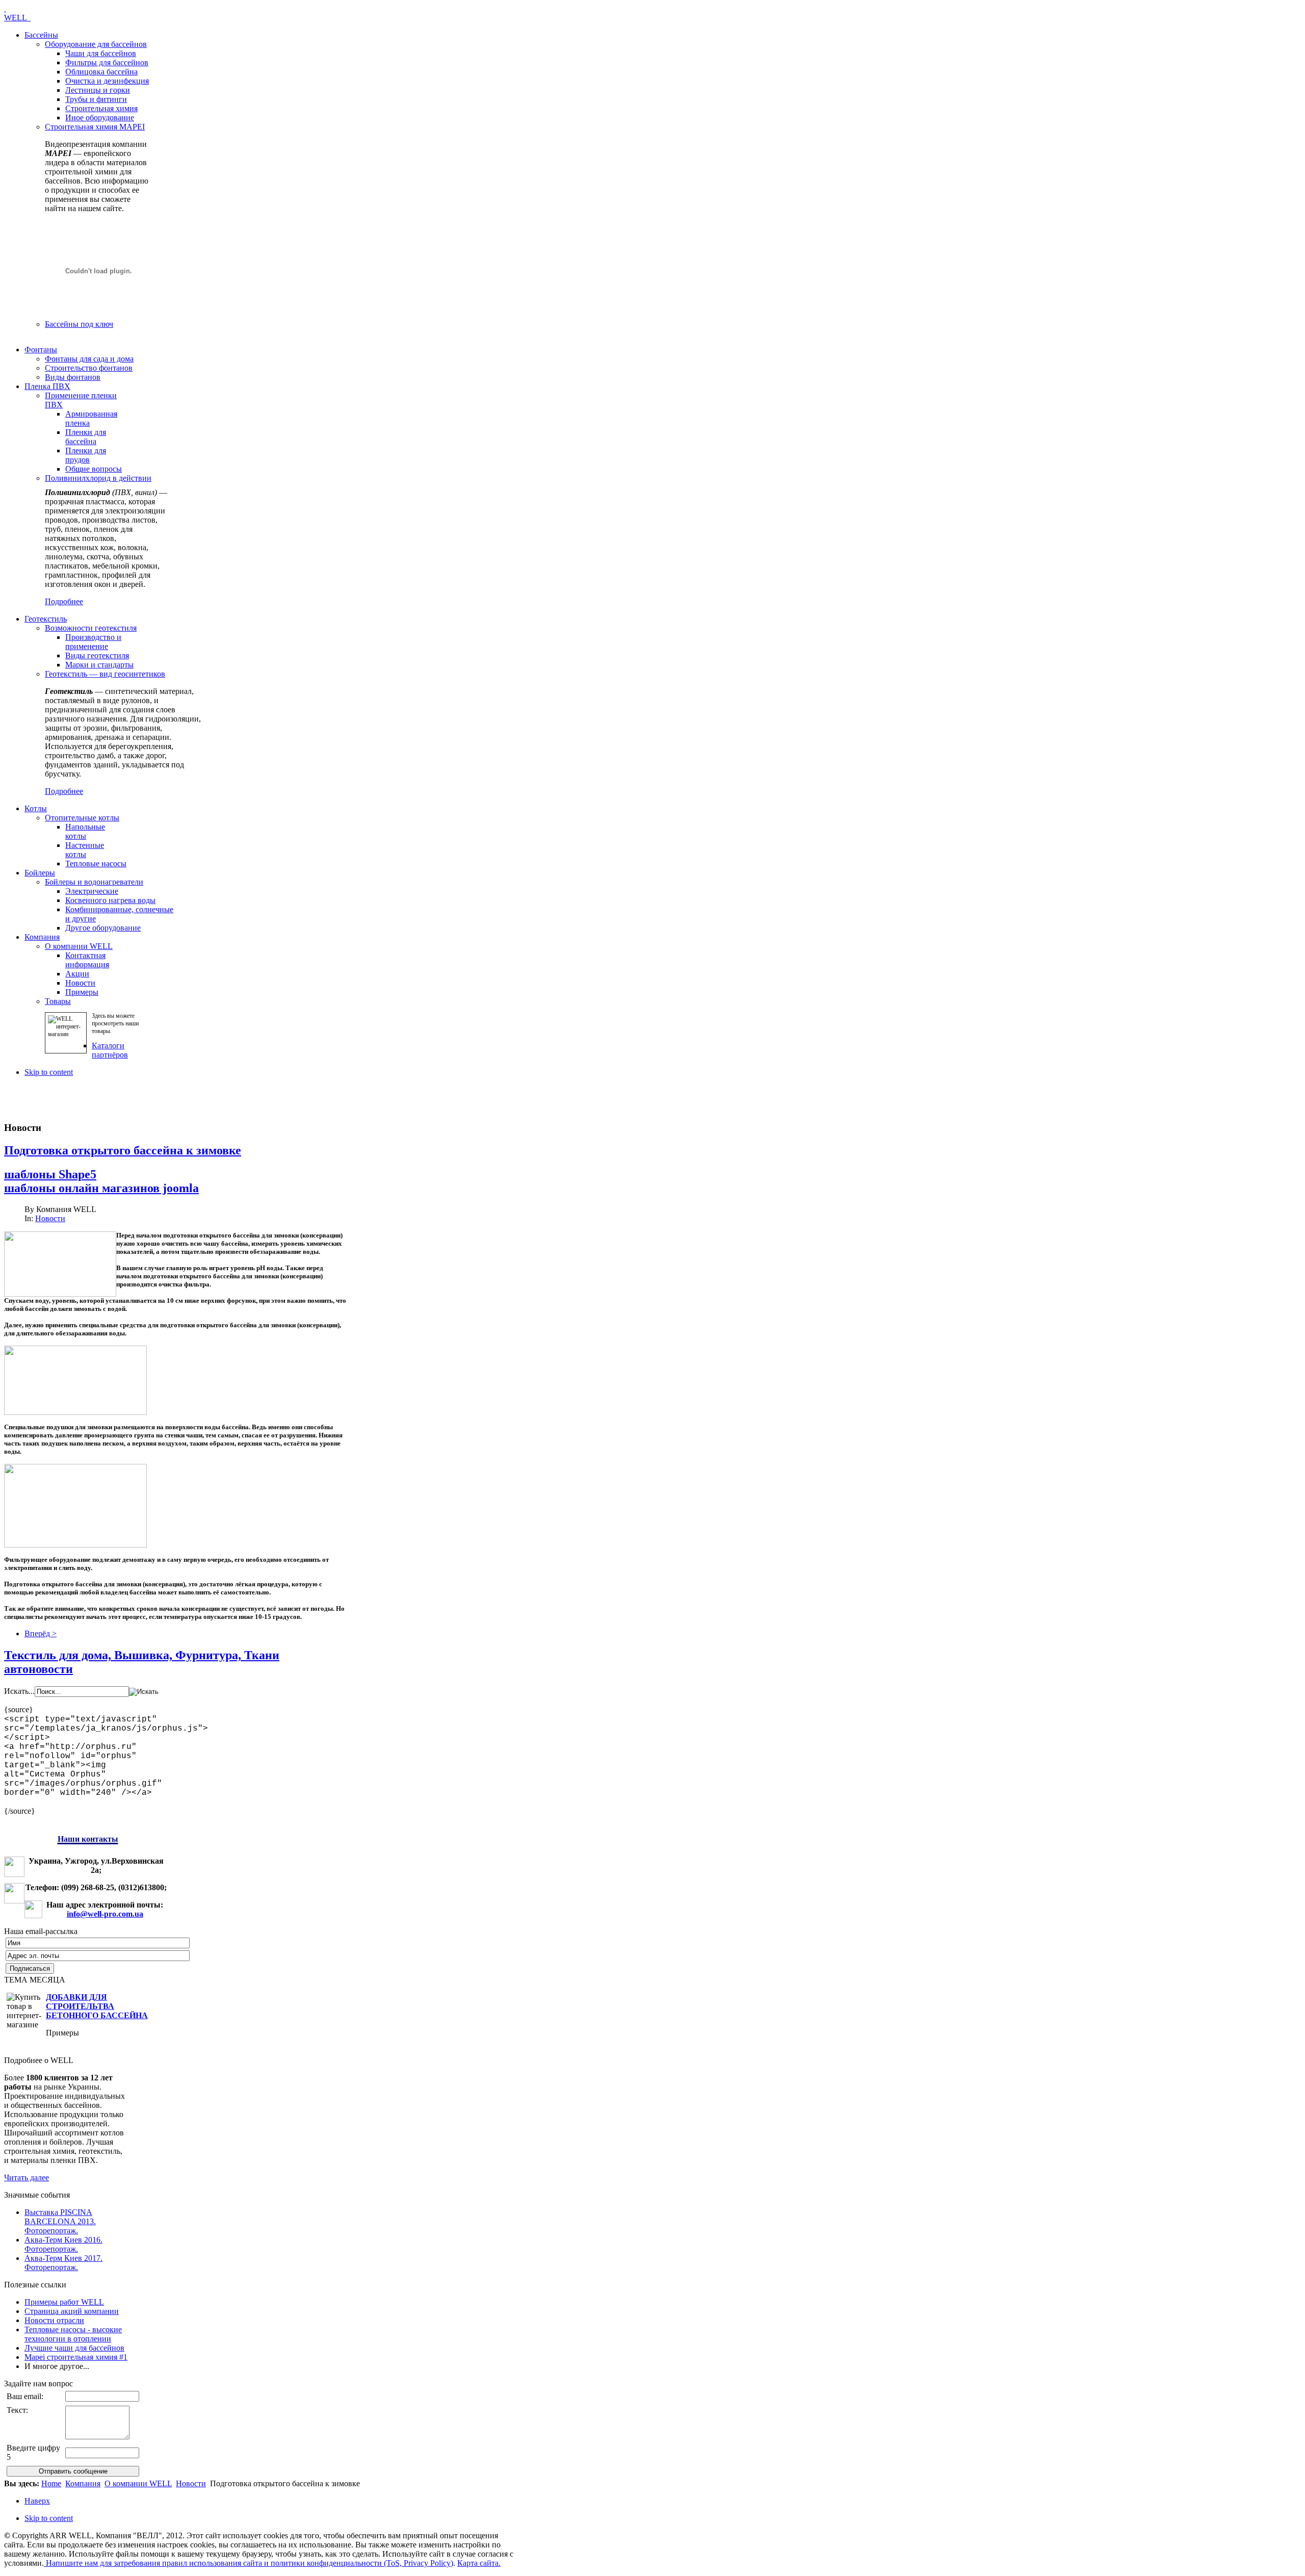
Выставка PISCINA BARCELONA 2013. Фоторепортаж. (60, 2221)
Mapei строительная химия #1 (76, 2357)
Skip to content (49, 1072)
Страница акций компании (72, 2311)
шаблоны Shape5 (50, 1174)
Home (51, 2483)
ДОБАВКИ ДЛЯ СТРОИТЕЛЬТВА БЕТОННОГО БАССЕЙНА (97, 2006)
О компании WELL (138, 2483)
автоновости (38, 1669)
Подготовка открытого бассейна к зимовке (123, 1150)
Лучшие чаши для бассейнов (74, 2348)
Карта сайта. (479, 2563)
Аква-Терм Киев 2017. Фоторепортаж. (63, 2263)
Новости (50, 1218)
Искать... (19, 1691)
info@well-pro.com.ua (105, 1914)
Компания (83, 2483)
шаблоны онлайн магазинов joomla (101, 1188)
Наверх (37, 2501)
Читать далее (27, 2178)
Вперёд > (41, 1633)
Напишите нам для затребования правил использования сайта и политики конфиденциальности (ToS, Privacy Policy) (249, 2563)
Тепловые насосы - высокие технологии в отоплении (73, 2334)
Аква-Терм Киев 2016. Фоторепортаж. (63, 2244)
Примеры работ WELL (64, 2302)
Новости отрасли (54, 2320)
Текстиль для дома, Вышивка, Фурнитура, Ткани (142, 1655)
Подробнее (64, 601)
